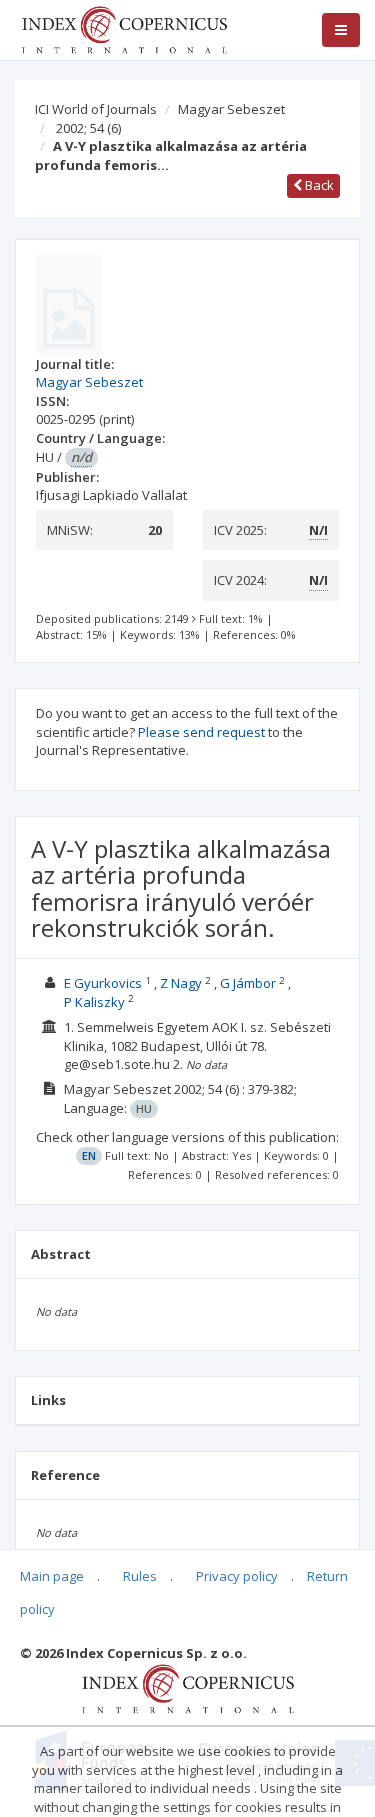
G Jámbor (248, 983)
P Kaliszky (94, 1002)
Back (318, 185)
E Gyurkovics (103, 983)
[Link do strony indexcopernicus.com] (187, 1687)
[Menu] (341, 30)
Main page (52, 1576)
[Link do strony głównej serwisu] (124, 28)
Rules (140, 1576)
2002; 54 (88, 128)
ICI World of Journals (96, 109)
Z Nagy (181, 983)
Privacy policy (237, 1576)
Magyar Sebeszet (231, 109)
